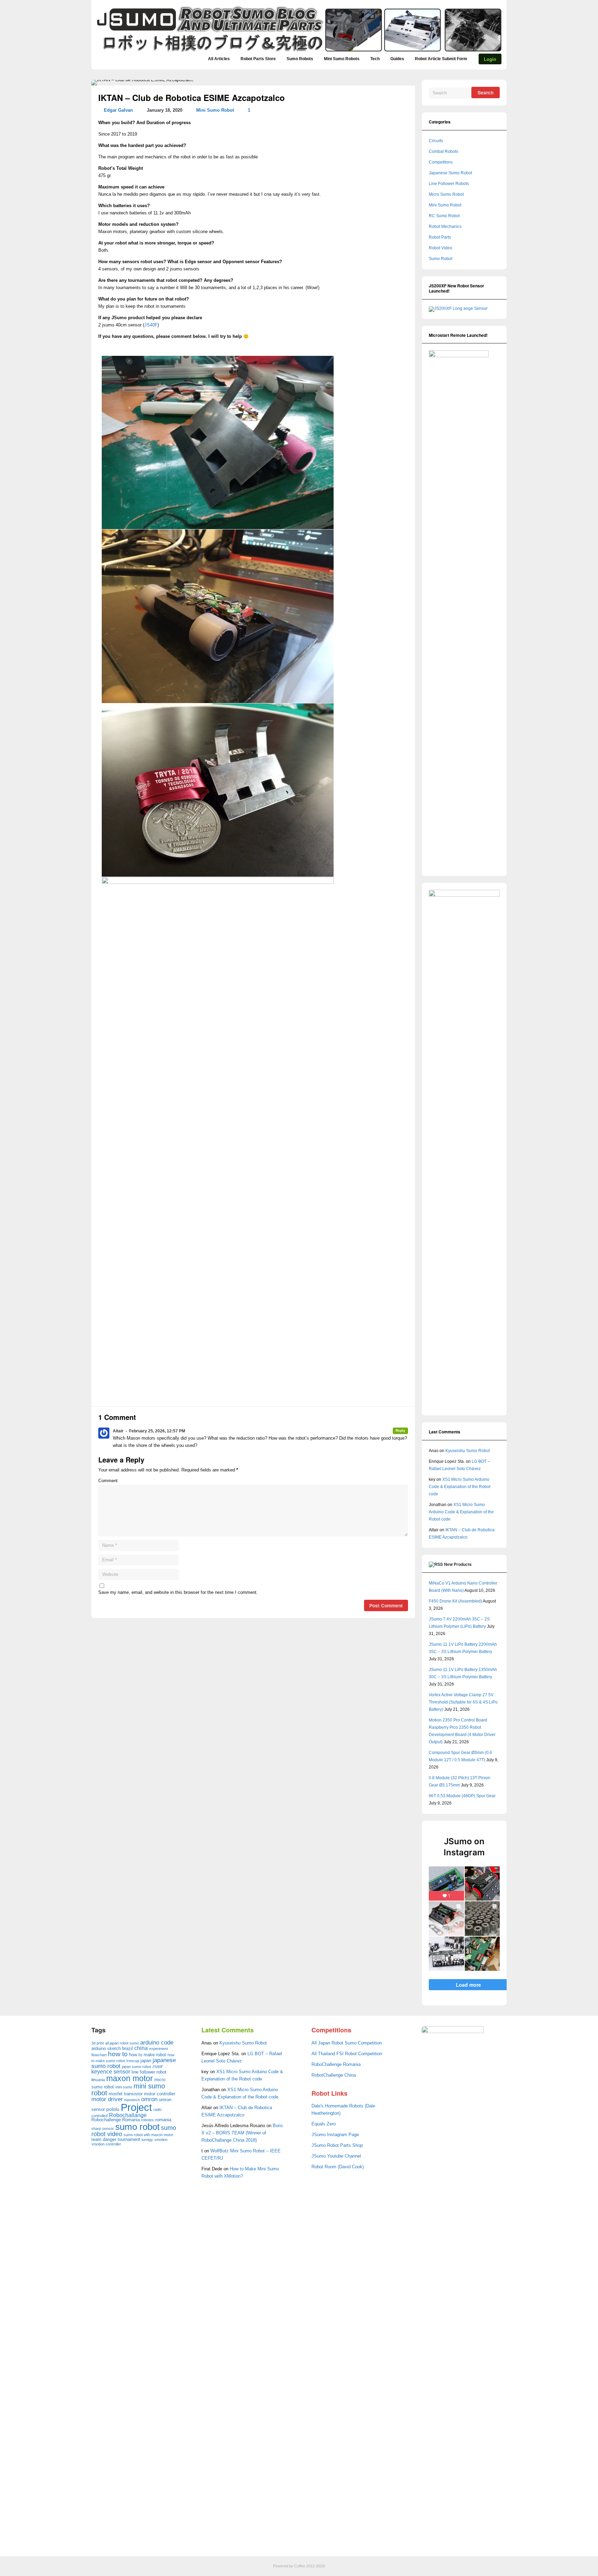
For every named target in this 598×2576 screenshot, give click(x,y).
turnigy (147, 2140)
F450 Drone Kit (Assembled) (455, 1601)
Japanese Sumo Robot (450, 173)
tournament (129, 2139)
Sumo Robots (300, 59)
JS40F (151, 325)
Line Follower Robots (449, 184)
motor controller (160, 2094)
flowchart (99, 2055)
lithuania (98, 2080)
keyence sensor (111, 2072)
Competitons (441, 162)
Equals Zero (324, 2124)
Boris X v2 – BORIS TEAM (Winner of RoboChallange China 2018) (242, 2133)
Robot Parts (440, 237)
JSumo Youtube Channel (336, 2156)
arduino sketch (106, 2048)
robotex (148, 2120)
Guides (397, 59)
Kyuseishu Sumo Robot (468, 1451)
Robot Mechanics (445, 227)
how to (118, 2054)
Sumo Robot (441, 259)
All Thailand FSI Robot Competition (347, 2054)
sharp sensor (103, 2129)
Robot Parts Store (258, 59)
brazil (128, 2048)
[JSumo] (299, 52)
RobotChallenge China (334, 2075)
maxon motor (130, 2078)
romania (163, 2120)
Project (136, 2107)
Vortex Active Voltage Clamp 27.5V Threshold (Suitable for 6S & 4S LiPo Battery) (463, 1702)
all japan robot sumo (122, 2043)
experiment (158, 2049)
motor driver (107, 2099)
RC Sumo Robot (444, 216)
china (141, 2048)
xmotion (161, 2140)
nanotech (132, 2100)
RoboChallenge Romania (336, 2065)
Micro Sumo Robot (446, 194)
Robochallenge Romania (116, 2120)
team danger (104, 2139)
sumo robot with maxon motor (148, 2135)
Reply (400, 1430)
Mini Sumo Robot (215, 110)
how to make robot (148, 2055)
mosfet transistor (126, 2094)
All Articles (219, 59)
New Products (458, 1564)
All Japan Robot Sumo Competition (347, 2043)
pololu (113, 2109)
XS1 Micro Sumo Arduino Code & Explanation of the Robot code (460, 1487)
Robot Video (441, 248)
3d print (98, 2043)
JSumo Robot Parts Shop (337, 2145)
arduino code (157, 2043)
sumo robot (137, 2127)
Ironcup (133, 2061)
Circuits (436, 141)
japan (146, 2061)
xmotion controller (106, 2144)
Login (490, 59)
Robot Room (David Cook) (338, 2167)
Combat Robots (443, 151)
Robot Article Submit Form (441, 59)
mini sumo (124, 2087)
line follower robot (149, 2072)
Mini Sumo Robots (342, 59)
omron (149, 2099)
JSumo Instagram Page (335, 2135)
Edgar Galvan (118, 110)
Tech (375, 59)
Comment (108, 1481)
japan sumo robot (136, 2067)
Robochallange (128, 2115)
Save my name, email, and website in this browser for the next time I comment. (178, 1592)
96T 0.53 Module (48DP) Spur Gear (462, 1796)
